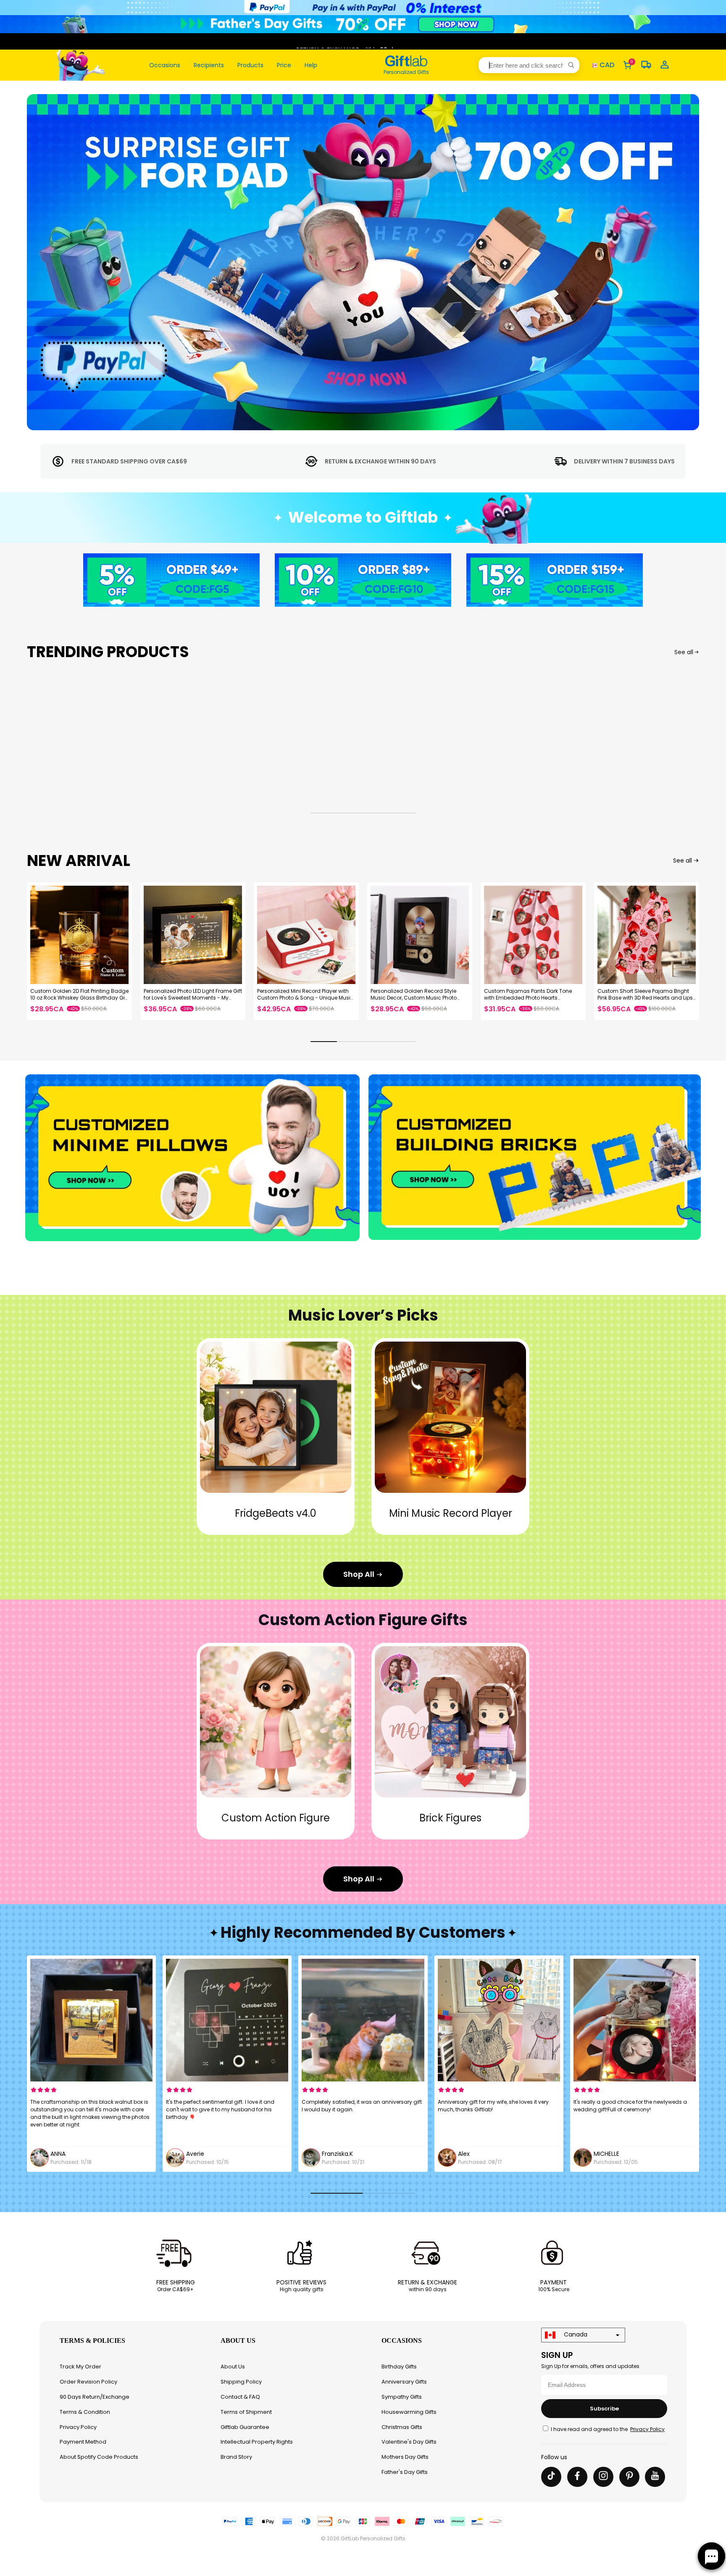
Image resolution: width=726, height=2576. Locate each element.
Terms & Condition (85, 2412)
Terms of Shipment (246, 2412)
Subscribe (604, 2409)
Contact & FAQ (240, 2397)
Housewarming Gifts (409, 2412)
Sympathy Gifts (402, 2397)
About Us (233, 2367)
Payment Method (83, 2442)
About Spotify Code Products (99, 2457)
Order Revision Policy (88, 2382)
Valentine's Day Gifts (409, 2442)
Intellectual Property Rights (257, 2442)
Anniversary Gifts (404, 2382)
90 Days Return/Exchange (95, 2397)
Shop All (359, 1574)
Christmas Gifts (402, 2427)
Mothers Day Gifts (405, 2457)
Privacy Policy (78, 2427)
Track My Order (80, 2367)
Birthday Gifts (399, 2367)
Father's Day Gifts (405, 2472)
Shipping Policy (241, 2382)
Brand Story (236, 2457)
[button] (529, 65)
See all (684, 652)
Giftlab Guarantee (245, 2427)
